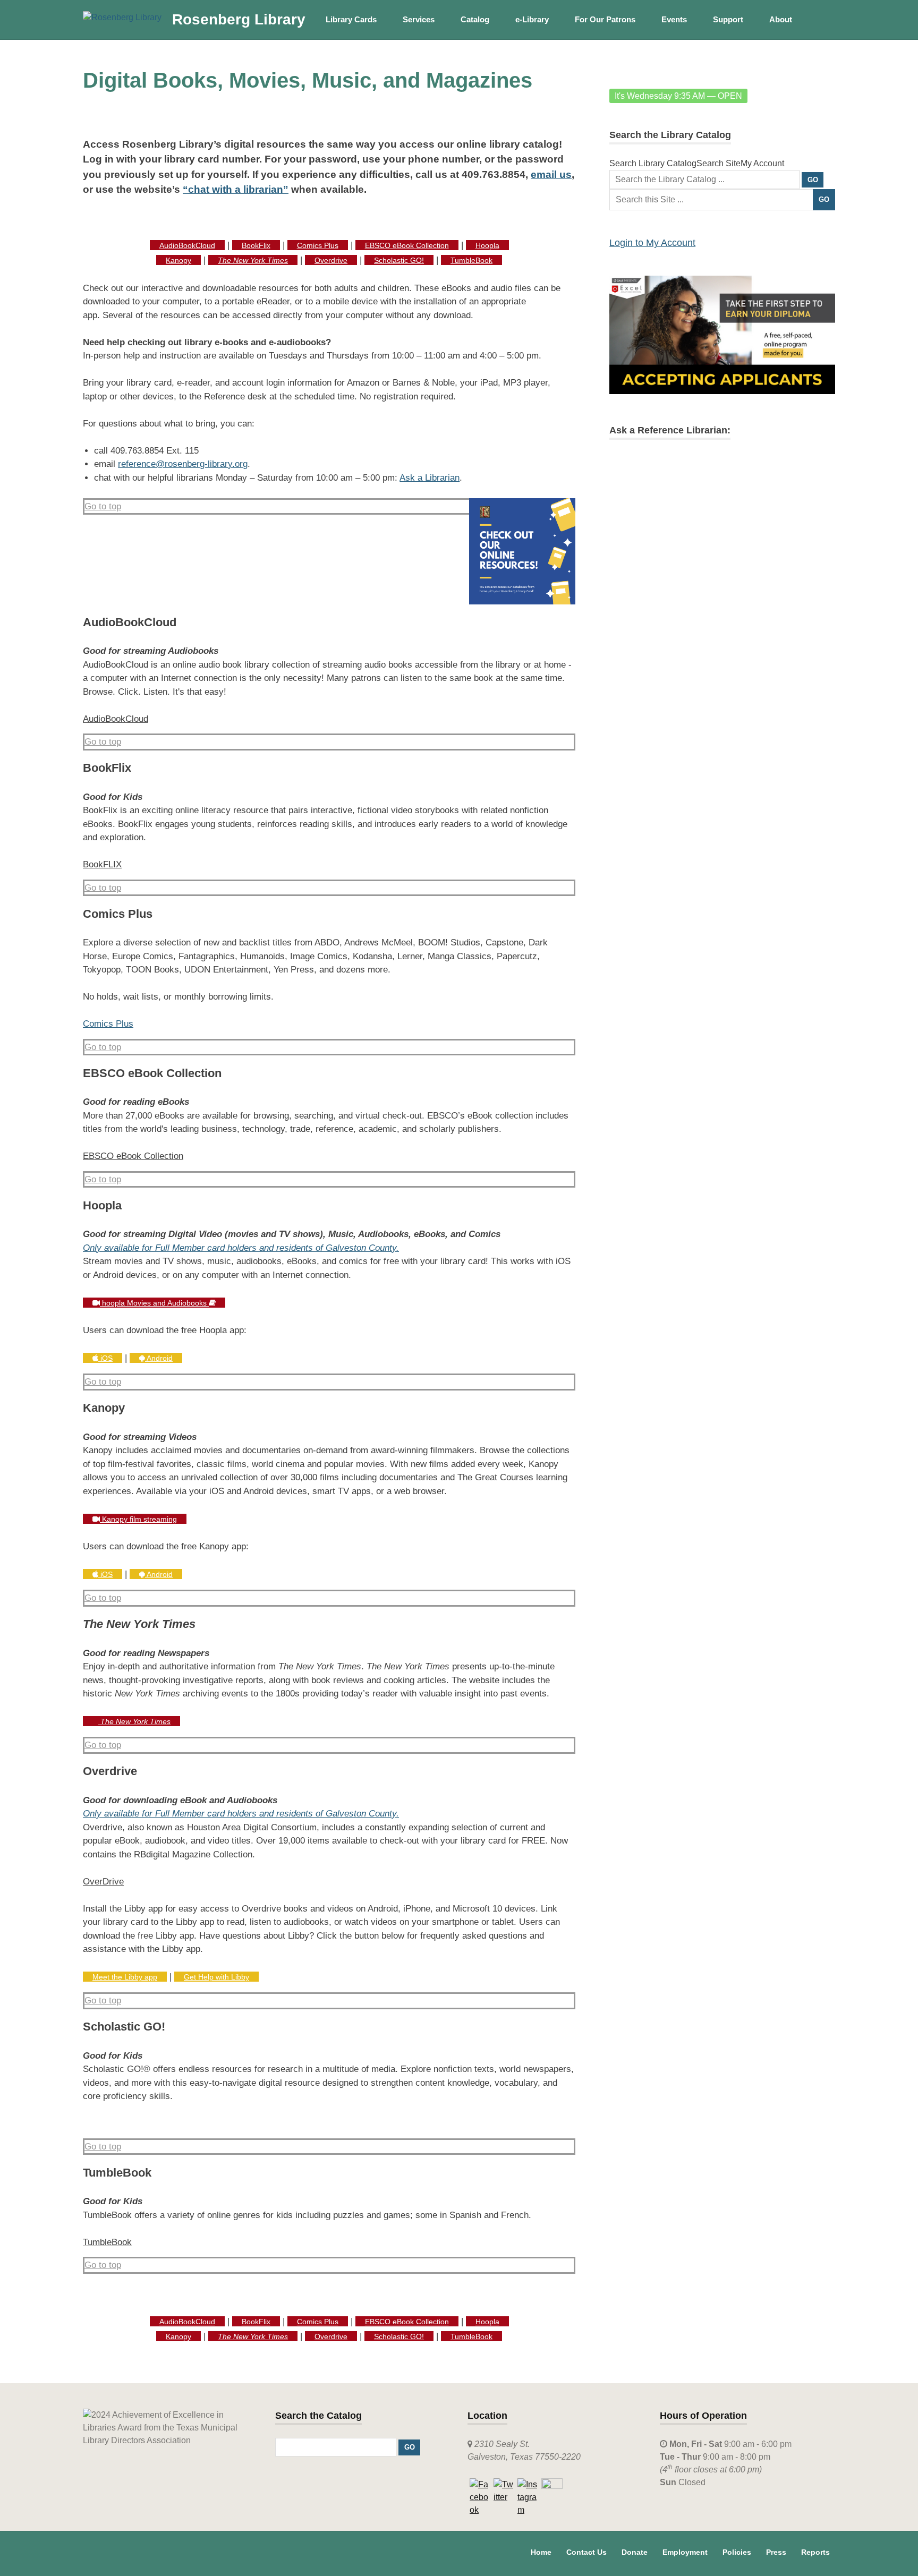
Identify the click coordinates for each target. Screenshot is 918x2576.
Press (776, 2552)
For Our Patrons (605, 19)
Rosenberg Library (239, 19)
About (781, 19)
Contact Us (586, 2552)
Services (419, 19)
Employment (685, 2552)
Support (728, 19)
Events (674, 19)
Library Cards (351, 19)
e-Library (532, 19)
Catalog (475, 19)
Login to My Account (652, 243)
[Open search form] (822, 19)
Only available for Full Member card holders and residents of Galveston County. (241, 1248)
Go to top (103, 506)
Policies (737, 2552)
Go (824, 199)
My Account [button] (762, 163)
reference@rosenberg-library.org (183, 464)
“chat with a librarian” (236, 189)
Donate (635, 2552)
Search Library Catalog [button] (653, 163)
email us (551, 174)
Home (541, 2552)
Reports (815, 2552)
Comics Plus (108, 1024)
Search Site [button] (719, 163)
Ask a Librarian (430, 478)
